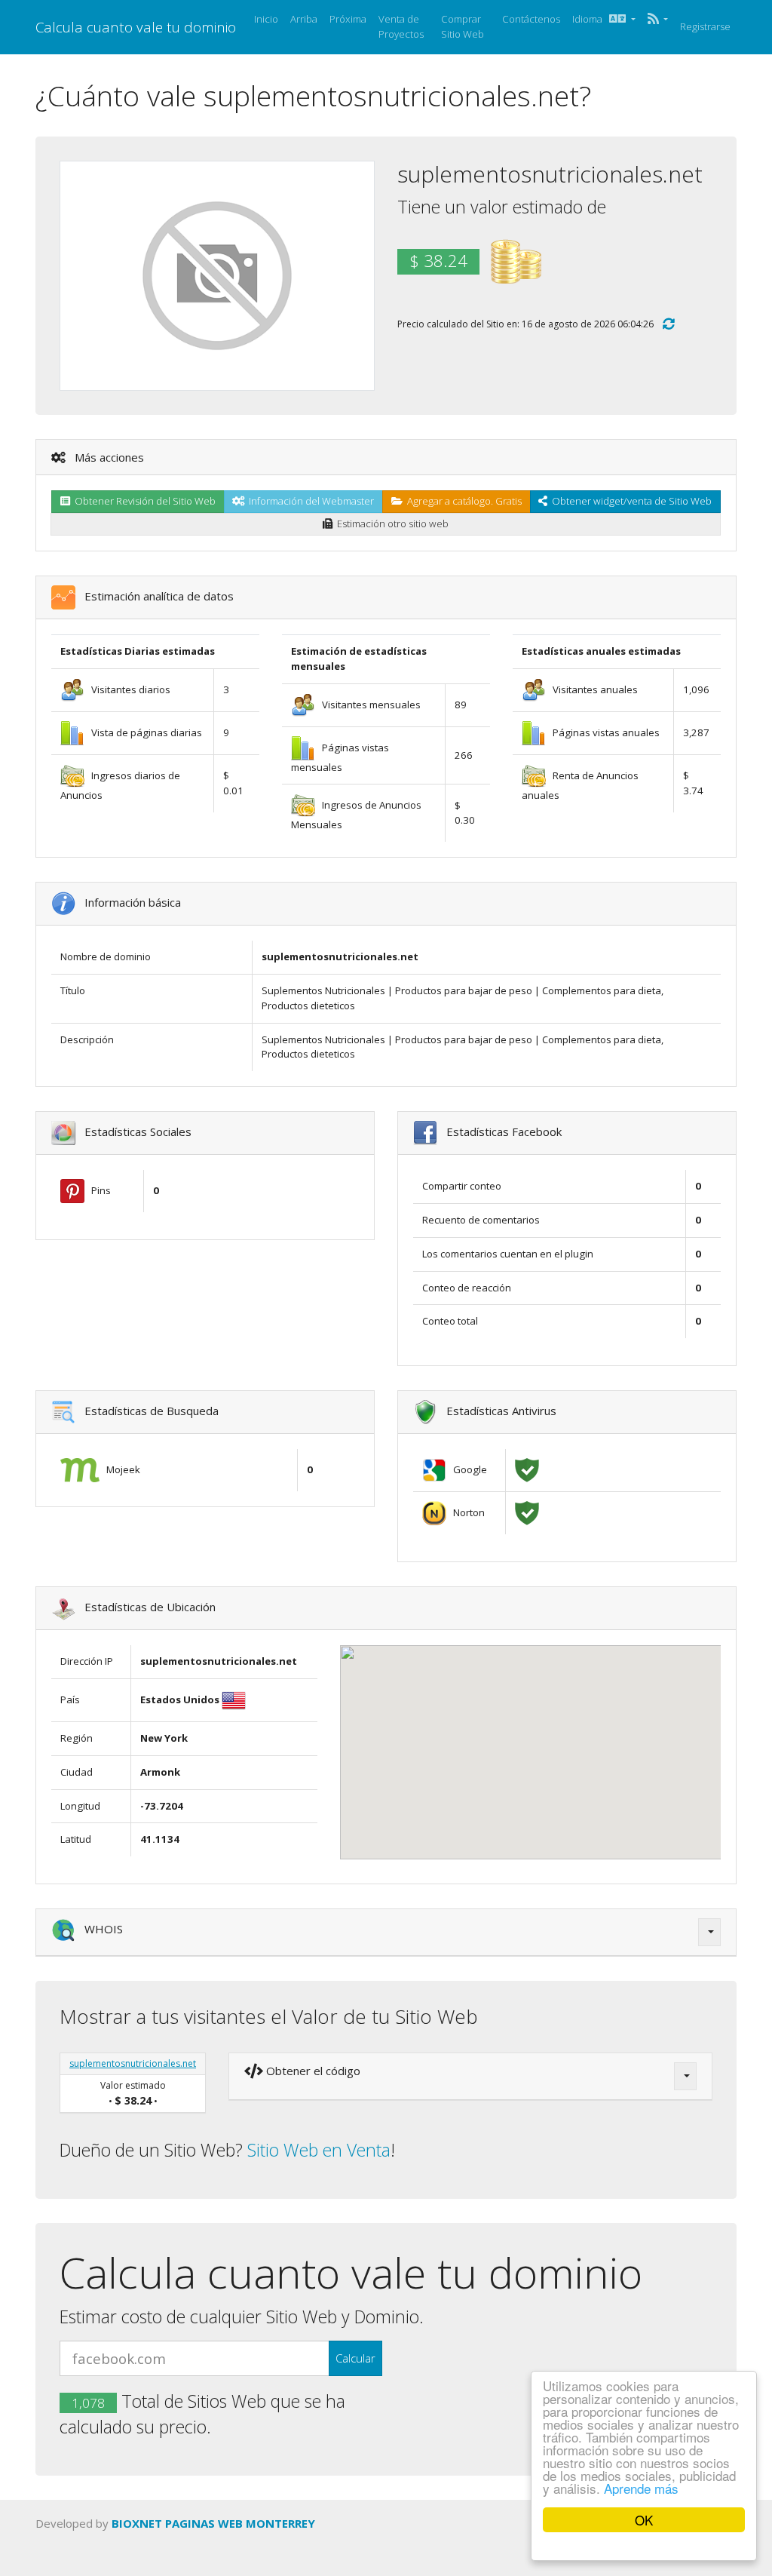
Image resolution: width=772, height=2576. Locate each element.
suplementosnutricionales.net (133, 2063)
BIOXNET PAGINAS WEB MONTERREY (213, 2523)
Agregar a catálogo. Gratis (462, 501)
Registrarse (705, 26)
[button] (658, 20)
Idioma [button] (591, 19)
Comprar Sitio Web (463, 26)
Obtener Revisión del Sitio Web (143, 501)
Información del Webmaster (309, 501)
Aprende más (641, 2488)
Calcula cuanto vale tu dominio (136, 27)
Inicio (266, 19)
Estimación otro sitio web (391, 523)
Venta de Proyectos (401, 26)
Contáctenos (531, 19)
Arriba (304, 19)
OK (644, 2520)
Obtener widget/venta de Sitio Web (630, 501)
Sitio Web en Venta (319, 2150)
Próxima (348, 19)
